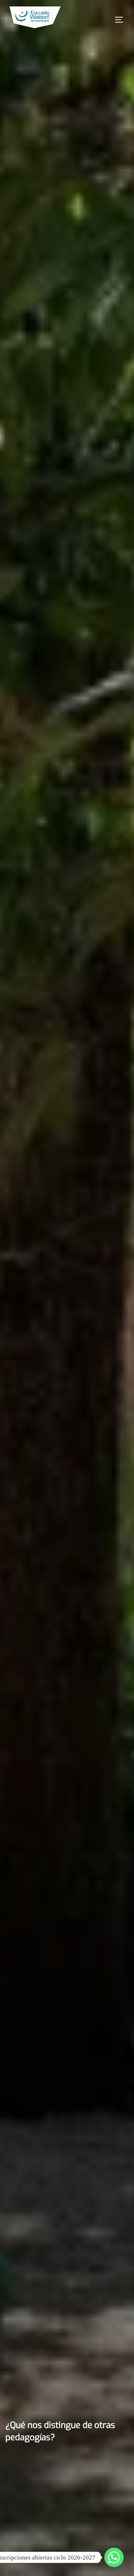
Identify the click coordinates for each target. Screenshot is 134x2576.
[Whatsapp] (114, 2557)
